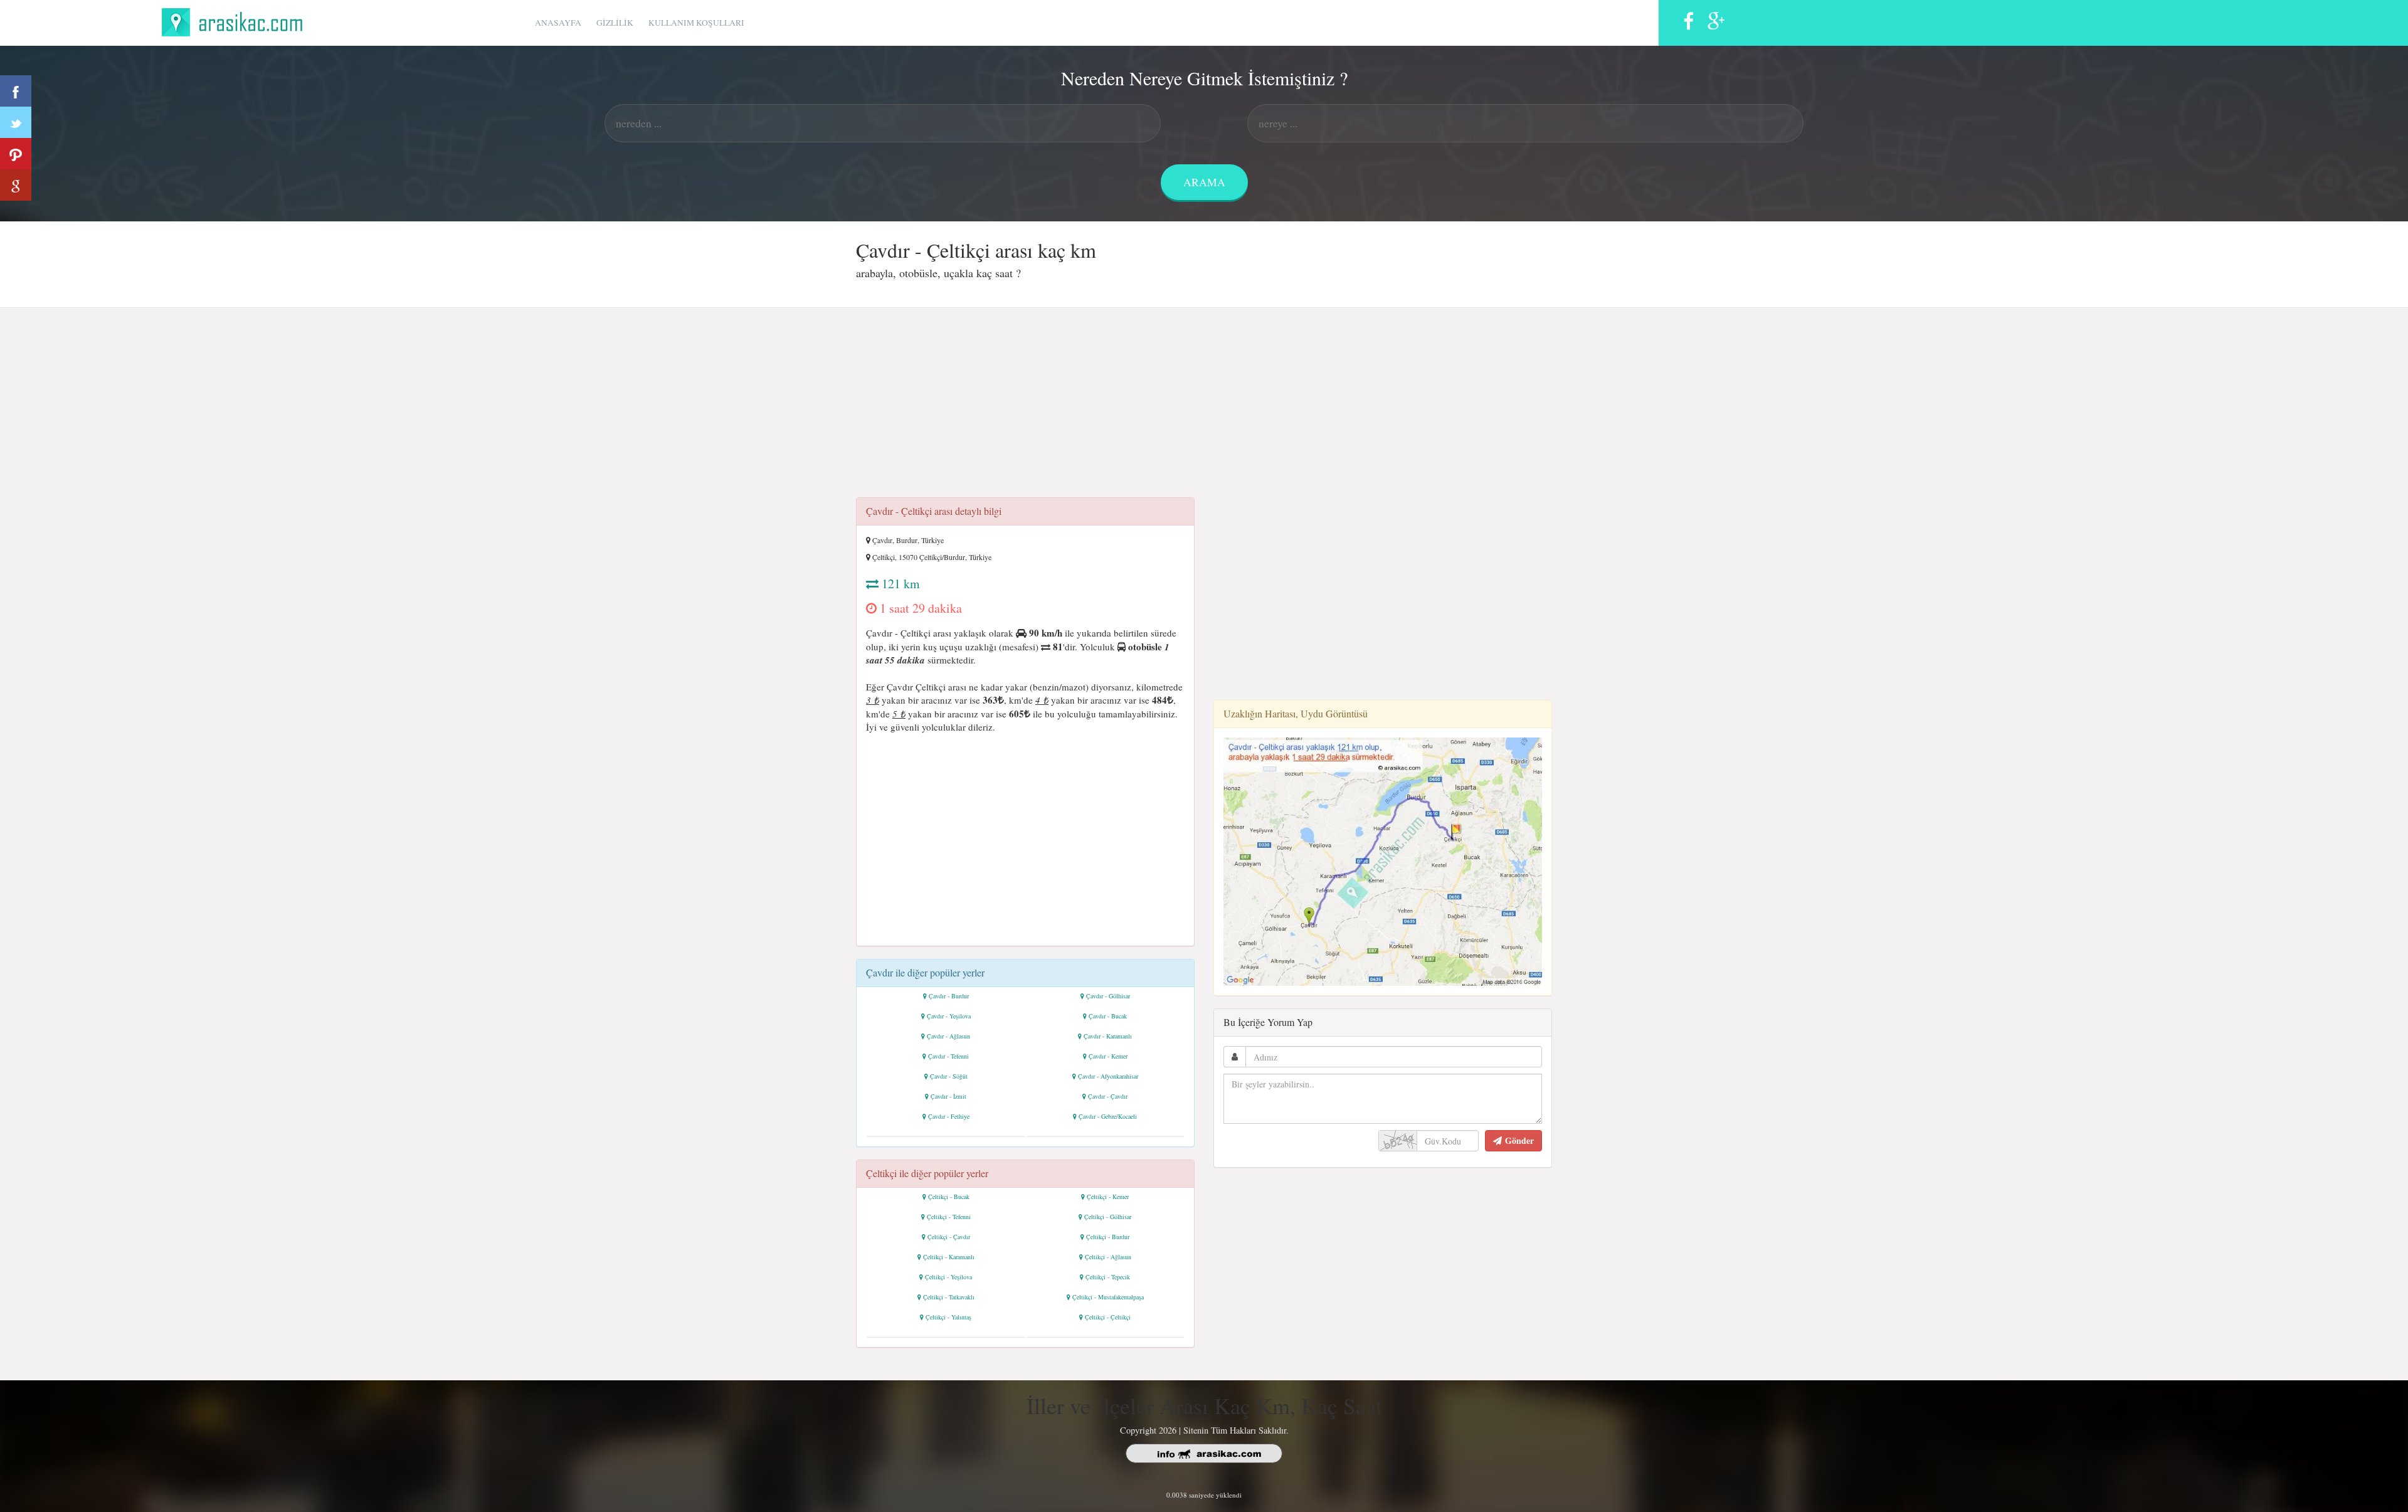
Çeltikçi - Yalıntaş (948, 1317)
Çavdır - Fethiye (949, 1116)
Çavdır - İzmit (948, 1096)
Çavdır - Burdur (949, 996)
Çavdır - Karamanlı (1108, 1036)
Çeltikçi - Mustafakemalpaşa (1108, 1297)
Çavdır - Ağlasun (948, 1036)
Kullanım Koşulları (696, 23)
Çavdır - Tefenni (948, 1056)
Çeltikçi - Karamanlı (949, 1257)
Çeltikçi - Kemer (1108, 1197)
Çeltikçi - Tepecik (1108, 1277)
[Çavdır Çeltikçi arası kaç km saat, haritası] (1383, 860)
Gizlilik (615, 23)
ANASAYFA (558, 23)
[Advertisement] (1204, 406)
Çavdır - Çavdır (1108, 1096)
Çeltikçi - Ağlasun (1108, 1257)
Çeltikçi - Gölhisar (1108, 1217)
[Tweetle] (16, 122)
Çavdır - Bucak (1108, 1016)
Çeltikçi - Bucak (949, 1197)
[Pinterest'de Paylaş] (16, 154)
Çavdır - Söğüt (949, 1076)
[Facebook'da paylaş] (16, 91)
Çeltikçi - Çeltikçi (1108, 1317)
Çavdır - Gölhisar (1108, 996)
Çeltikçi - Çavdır (949, 1237)
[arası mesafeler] (236, 20)
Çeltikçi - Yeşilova (948, 1277)
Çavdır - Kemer (1108, 1056)
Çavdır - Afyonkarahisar (1108, 1076)
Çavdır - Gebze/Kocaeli (1108, 1116)
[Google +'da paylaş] (16, 185)
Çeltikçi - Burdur (1108, 1237)
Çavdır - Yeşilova (949, 1016)
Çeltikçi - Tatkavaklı (949, 1297)
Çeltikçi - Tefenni (949, 1217)
